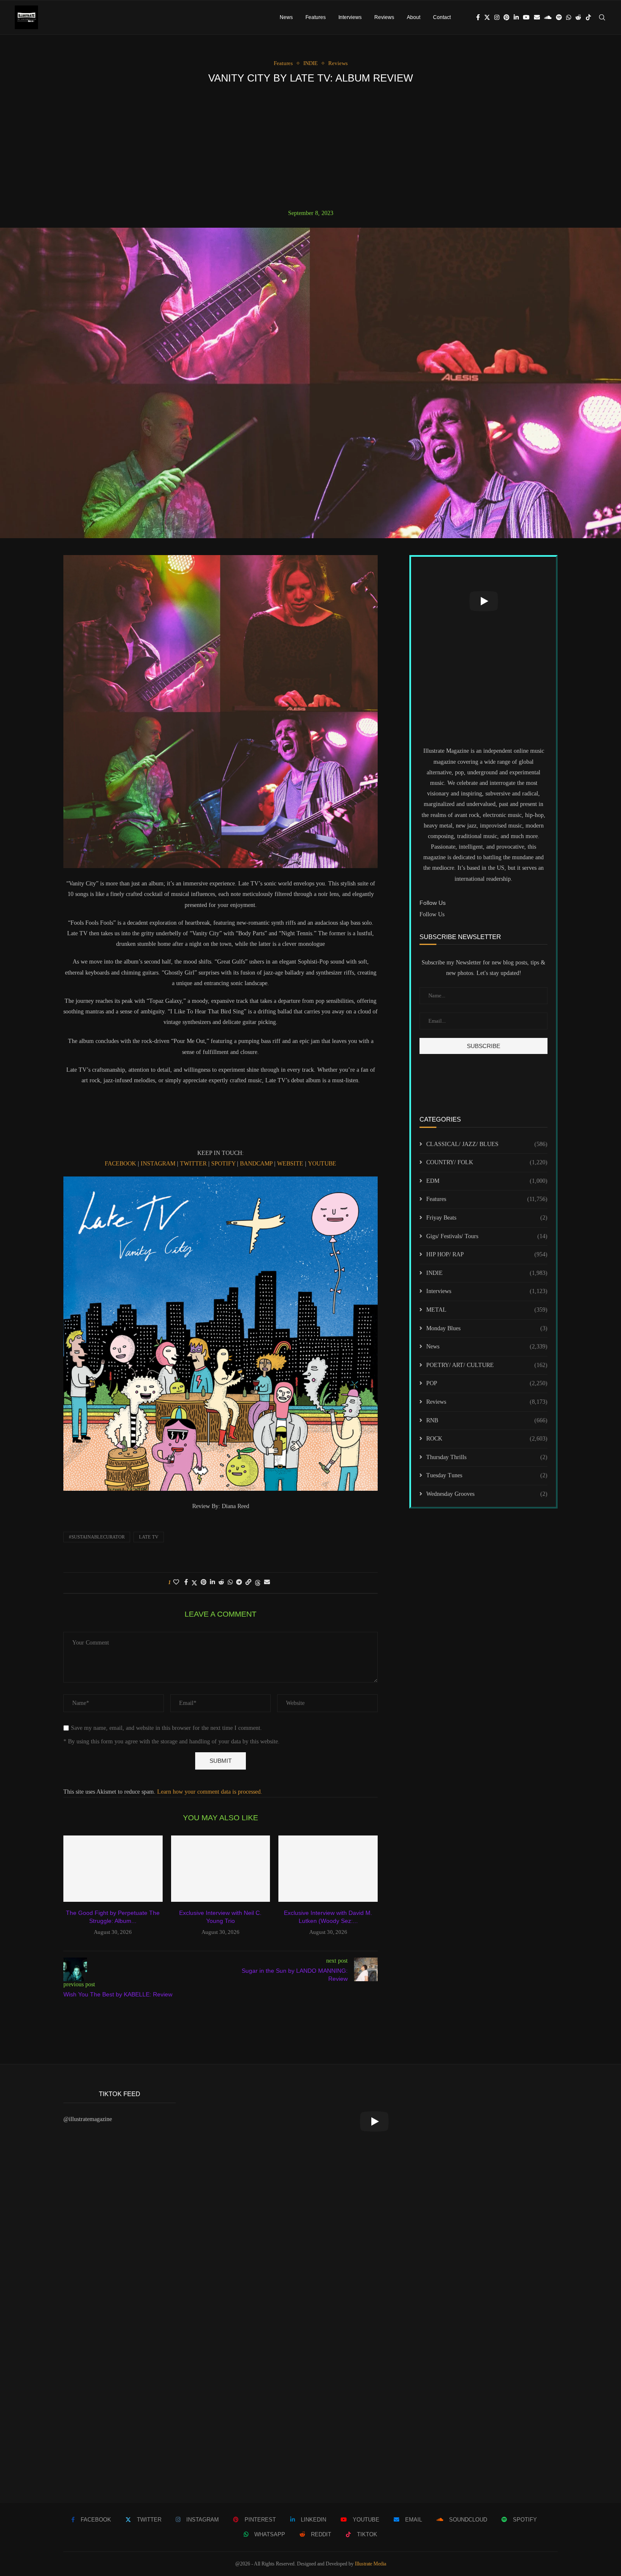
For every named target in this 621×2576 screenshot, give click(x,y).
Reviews (384, 17)
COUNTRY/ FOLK (487, 1162)
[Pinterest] (507, 17)
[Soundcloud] (548, 17)
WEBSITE (290, 1164)
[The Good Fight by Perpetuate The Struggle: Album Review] (113, 1868)
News (286, 17)
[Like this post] (176, 1582)
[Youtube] (526, 17)
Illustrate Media (370, 2564)
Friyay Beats (487, 1218)
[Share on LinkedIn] (212, 1582)
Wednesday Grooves (487, 1494)
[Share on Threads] (258, 1583)
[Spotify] (559, 17)
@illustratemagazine (88, 2119)
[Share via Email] (267, 1582)
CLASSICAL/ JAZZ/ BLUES (487, 1144)
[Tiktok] (588, 17)
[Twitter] (487, 17)
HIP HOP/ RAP (487, 1254)
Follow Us (432, 914)
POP (487, 1383)
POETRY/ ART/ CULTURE (487, 1365)
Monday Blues (487, 1328)
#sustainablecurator (97, 1537)
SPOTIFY (223, 1164)
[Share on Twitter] (194, 1583)
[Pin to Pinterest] (204, 1582)
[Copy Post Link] (248, 1582)
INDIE (487, 1273)
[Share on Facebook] (186, 1582)
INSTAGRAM (157, 1164)
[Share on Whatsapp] (230, 1582)
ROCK (487, 1439)
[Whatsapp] (569, 17)
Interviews (350, 17)
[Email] (537, 17)
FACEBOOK (120, 1164)
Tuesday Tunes (487, 1475)
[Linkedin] (516, 17)
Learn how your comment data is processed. (210, 1792)
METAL (487, 1310)
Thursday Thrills (487, 1457)
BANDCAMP (256, 1164)
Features (316, 17)
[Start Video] (483, 601)
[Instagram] (497, 17)
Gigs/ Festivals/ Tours (487, 1236)
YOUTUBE (322, 1164)
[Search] (602, 17)
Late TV (149, 1537)
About (414, 17)
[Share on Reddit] (221, 1582)
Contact (442, 17)
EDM (487, 1181)
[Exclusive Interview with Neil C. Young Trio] (221, 1868)
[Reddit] (578, 17)
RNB (487, 1420)
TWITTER (193, 1164)
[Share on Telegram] (239, 1582)
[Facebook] (478, 17)
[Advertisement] (310, 147)
